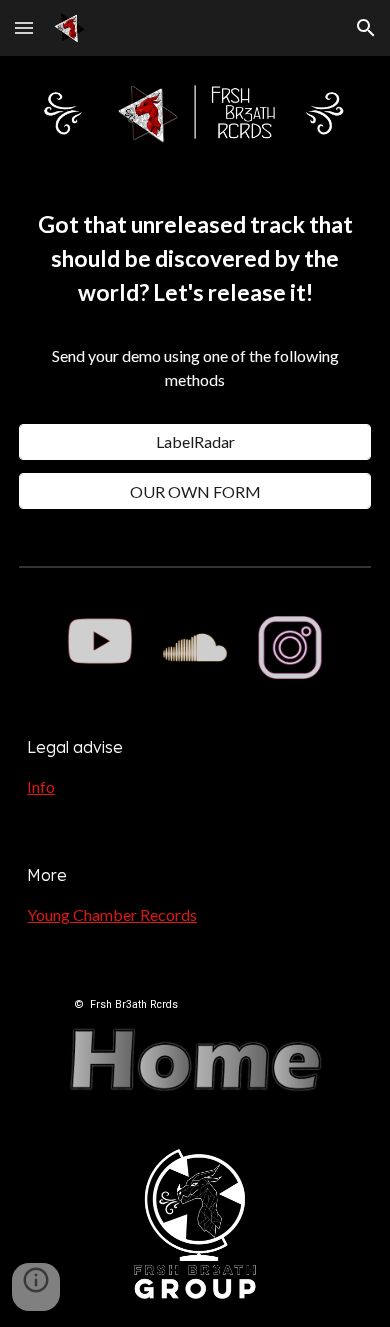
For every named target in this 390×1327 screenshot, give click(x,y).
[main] (195, 309)
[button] (24, 27)
